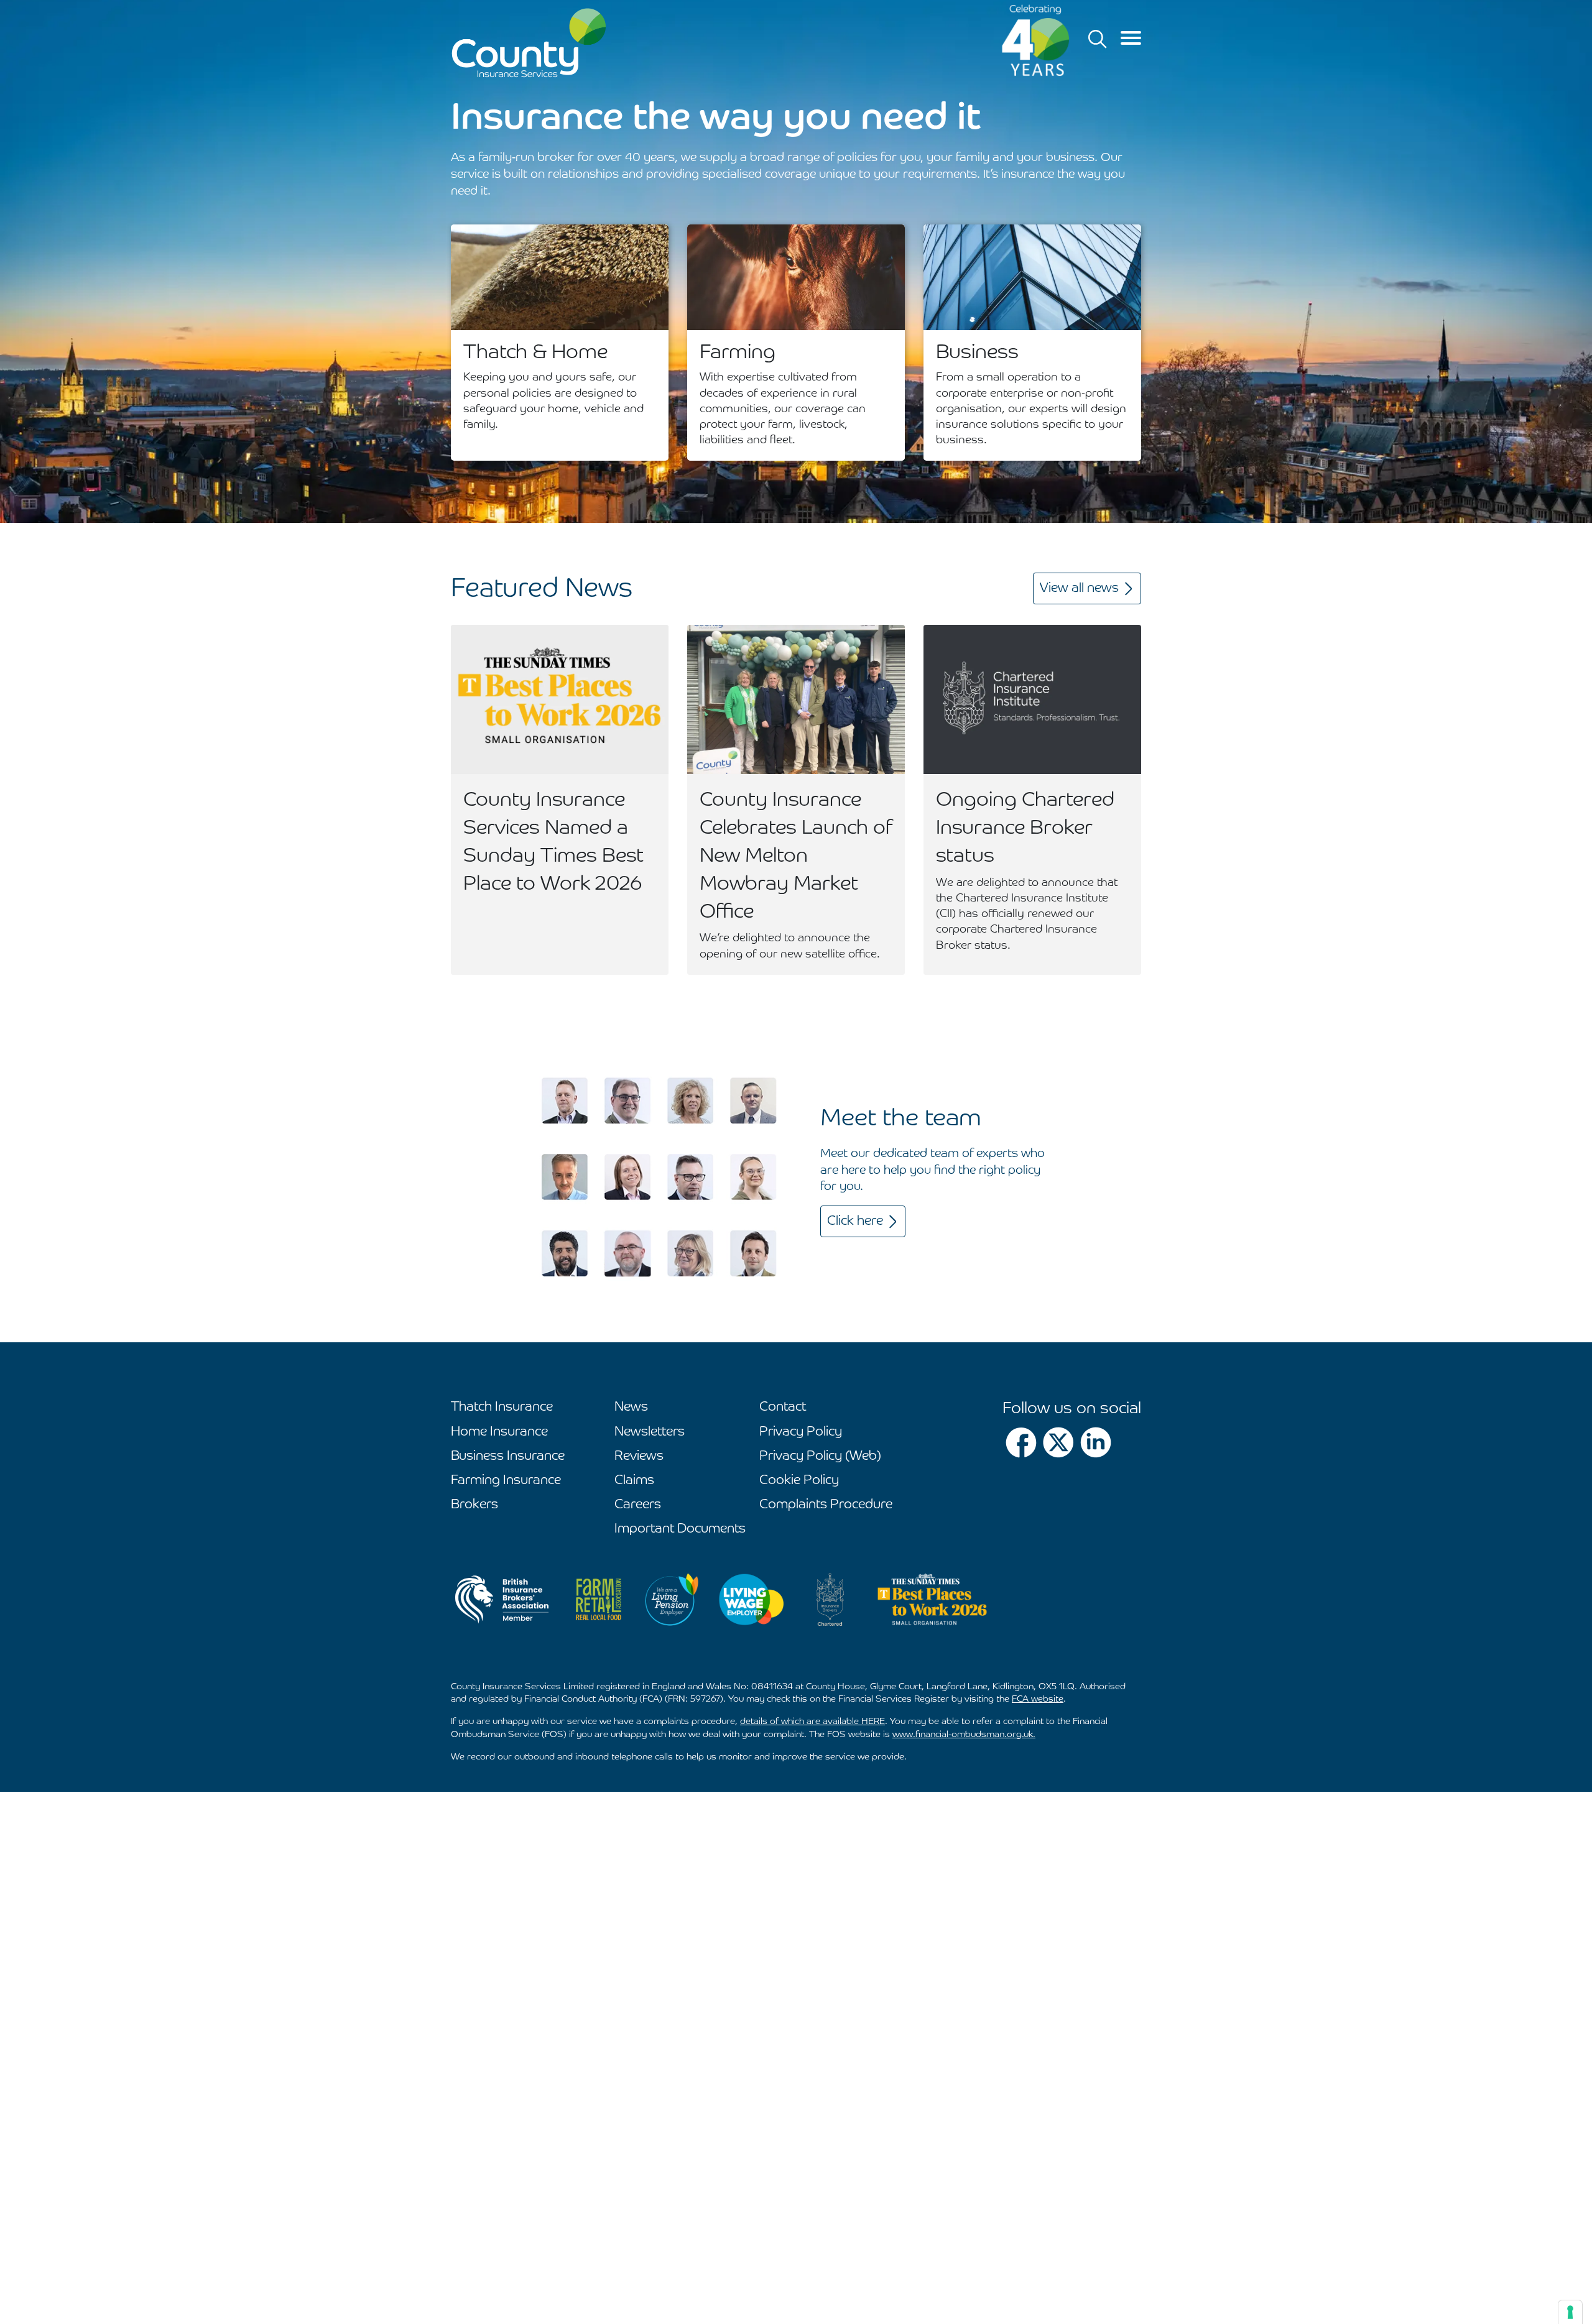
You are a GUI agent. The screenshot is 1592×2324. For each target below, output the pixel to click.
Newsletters (650, 1432)
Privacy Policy (801, 1432)
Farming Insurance (506, 1481)
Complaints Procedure (826, 1505)
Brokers (474, 1505)
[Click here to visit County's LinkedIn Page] (1096, 1442)
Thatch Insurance (502, 1407)
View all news (1079, 588)
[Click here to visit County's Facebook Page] (1021, 1442)
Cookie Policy (799, 1481)
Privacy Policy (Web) (820, 1456)
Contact (783, 1407)
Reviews (639, 1456)
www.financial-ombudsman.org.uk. (964, 1735)
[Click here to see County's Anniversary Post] (1035, 40)
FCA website (1038, 1699)
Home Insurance (499, 1432)
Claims (634, 1481)
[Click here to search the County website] (1098, 39)
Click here (855, 1221)
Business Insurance (508, 1456)
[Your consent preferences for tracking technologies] (1570, 2312)
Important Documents (680, 1529)
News (631, 1407)
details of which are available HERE (812, 1722)
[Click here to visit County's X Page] (1058, 1442)
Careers (638, 1505)
